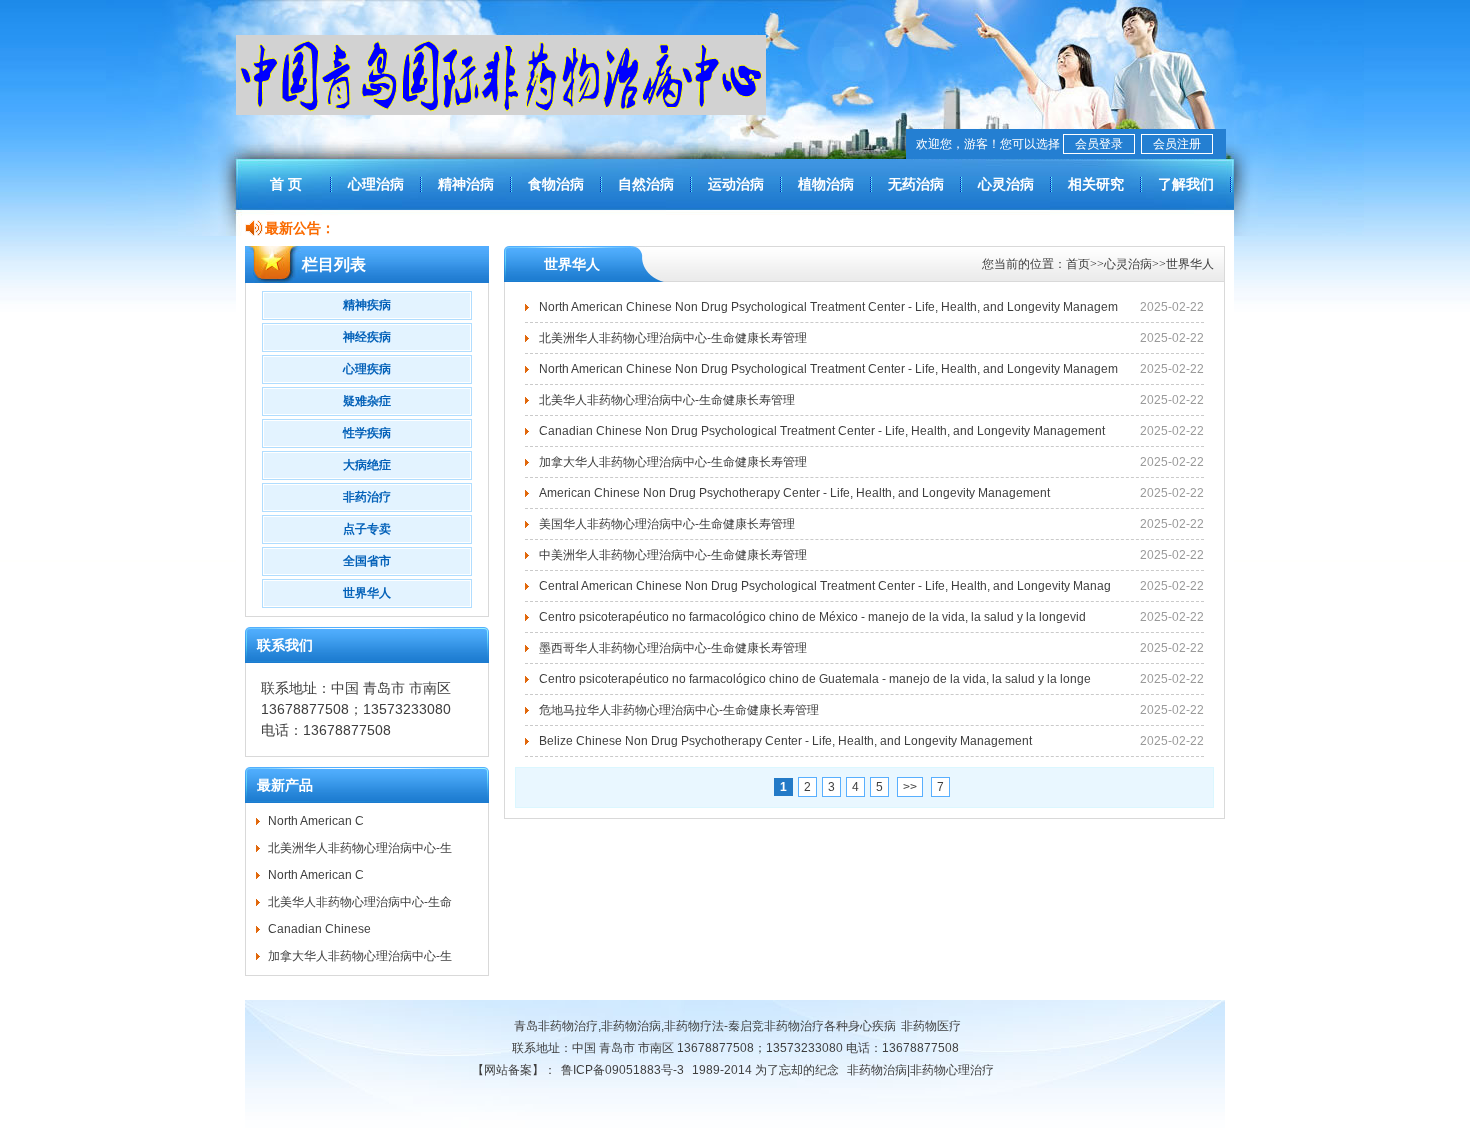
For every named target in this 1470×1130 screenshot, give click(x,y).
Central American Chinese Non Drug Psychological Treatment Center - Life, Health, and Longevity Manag (825, 586)
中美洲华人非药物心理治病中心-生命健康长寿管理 (673, 555)
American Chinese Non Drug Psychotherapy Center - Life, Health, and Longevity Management (794, 493)
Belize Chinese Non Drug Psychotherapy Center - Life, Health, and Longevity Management (785, 741)
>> (910, 787)
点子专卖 (367, 529)
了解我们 (1186, 184)
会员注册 (1177, 144)
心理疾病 (367, 369)
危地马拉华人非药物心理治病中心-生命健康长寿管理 (679, 710)
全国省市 (367, 561)
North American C (316, 821)
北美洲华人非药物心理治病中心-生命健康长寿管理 (673, 338)
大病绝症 (367, 465)
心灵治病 (1006, 184)
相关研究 (1096, 184)
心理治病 (376, 184)
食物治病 (556, 184)
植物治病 (826, 184)
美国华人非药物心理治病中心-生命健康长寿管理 (667, 524)
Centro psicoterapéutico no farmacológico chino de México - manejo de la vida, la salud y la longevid (812, 617)
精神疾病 (367, 305)
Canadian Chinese (319, 929)
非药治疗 (367, 497)
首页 (1078, 264)
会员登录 (1099, 144)
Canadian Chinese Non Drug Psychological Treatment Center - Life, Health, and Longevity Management (822, 431)
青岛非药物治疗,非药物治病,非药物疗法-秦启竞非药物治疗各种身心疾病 (705, 1026)
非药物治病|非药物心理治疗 (920, 1070)
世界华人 (367, 593)
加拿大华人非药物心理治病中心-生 (360, 956)
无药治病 (916, 184)
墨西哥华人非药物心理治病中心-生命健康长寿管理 (673, 648)
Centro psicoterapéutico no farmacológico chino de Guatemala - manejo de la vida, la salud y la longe (815, 679)
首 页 (286, 184)
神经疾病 (367, 337)
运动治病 (736, 184)
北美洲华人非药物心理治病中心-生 (360, 848)
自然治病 (646, 184)
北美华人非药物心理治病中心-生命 (360, 902)
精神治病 (466, 184)
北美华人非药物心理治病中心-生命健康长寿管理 (667, 400)
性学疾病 (367, 433)
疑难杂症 (367, 401)
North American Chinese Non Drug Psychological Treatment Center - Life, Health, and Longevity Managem (828, 307)
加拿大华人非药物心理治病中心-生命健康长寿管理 (673, 462)
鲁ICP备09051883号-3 (622, 1070)
